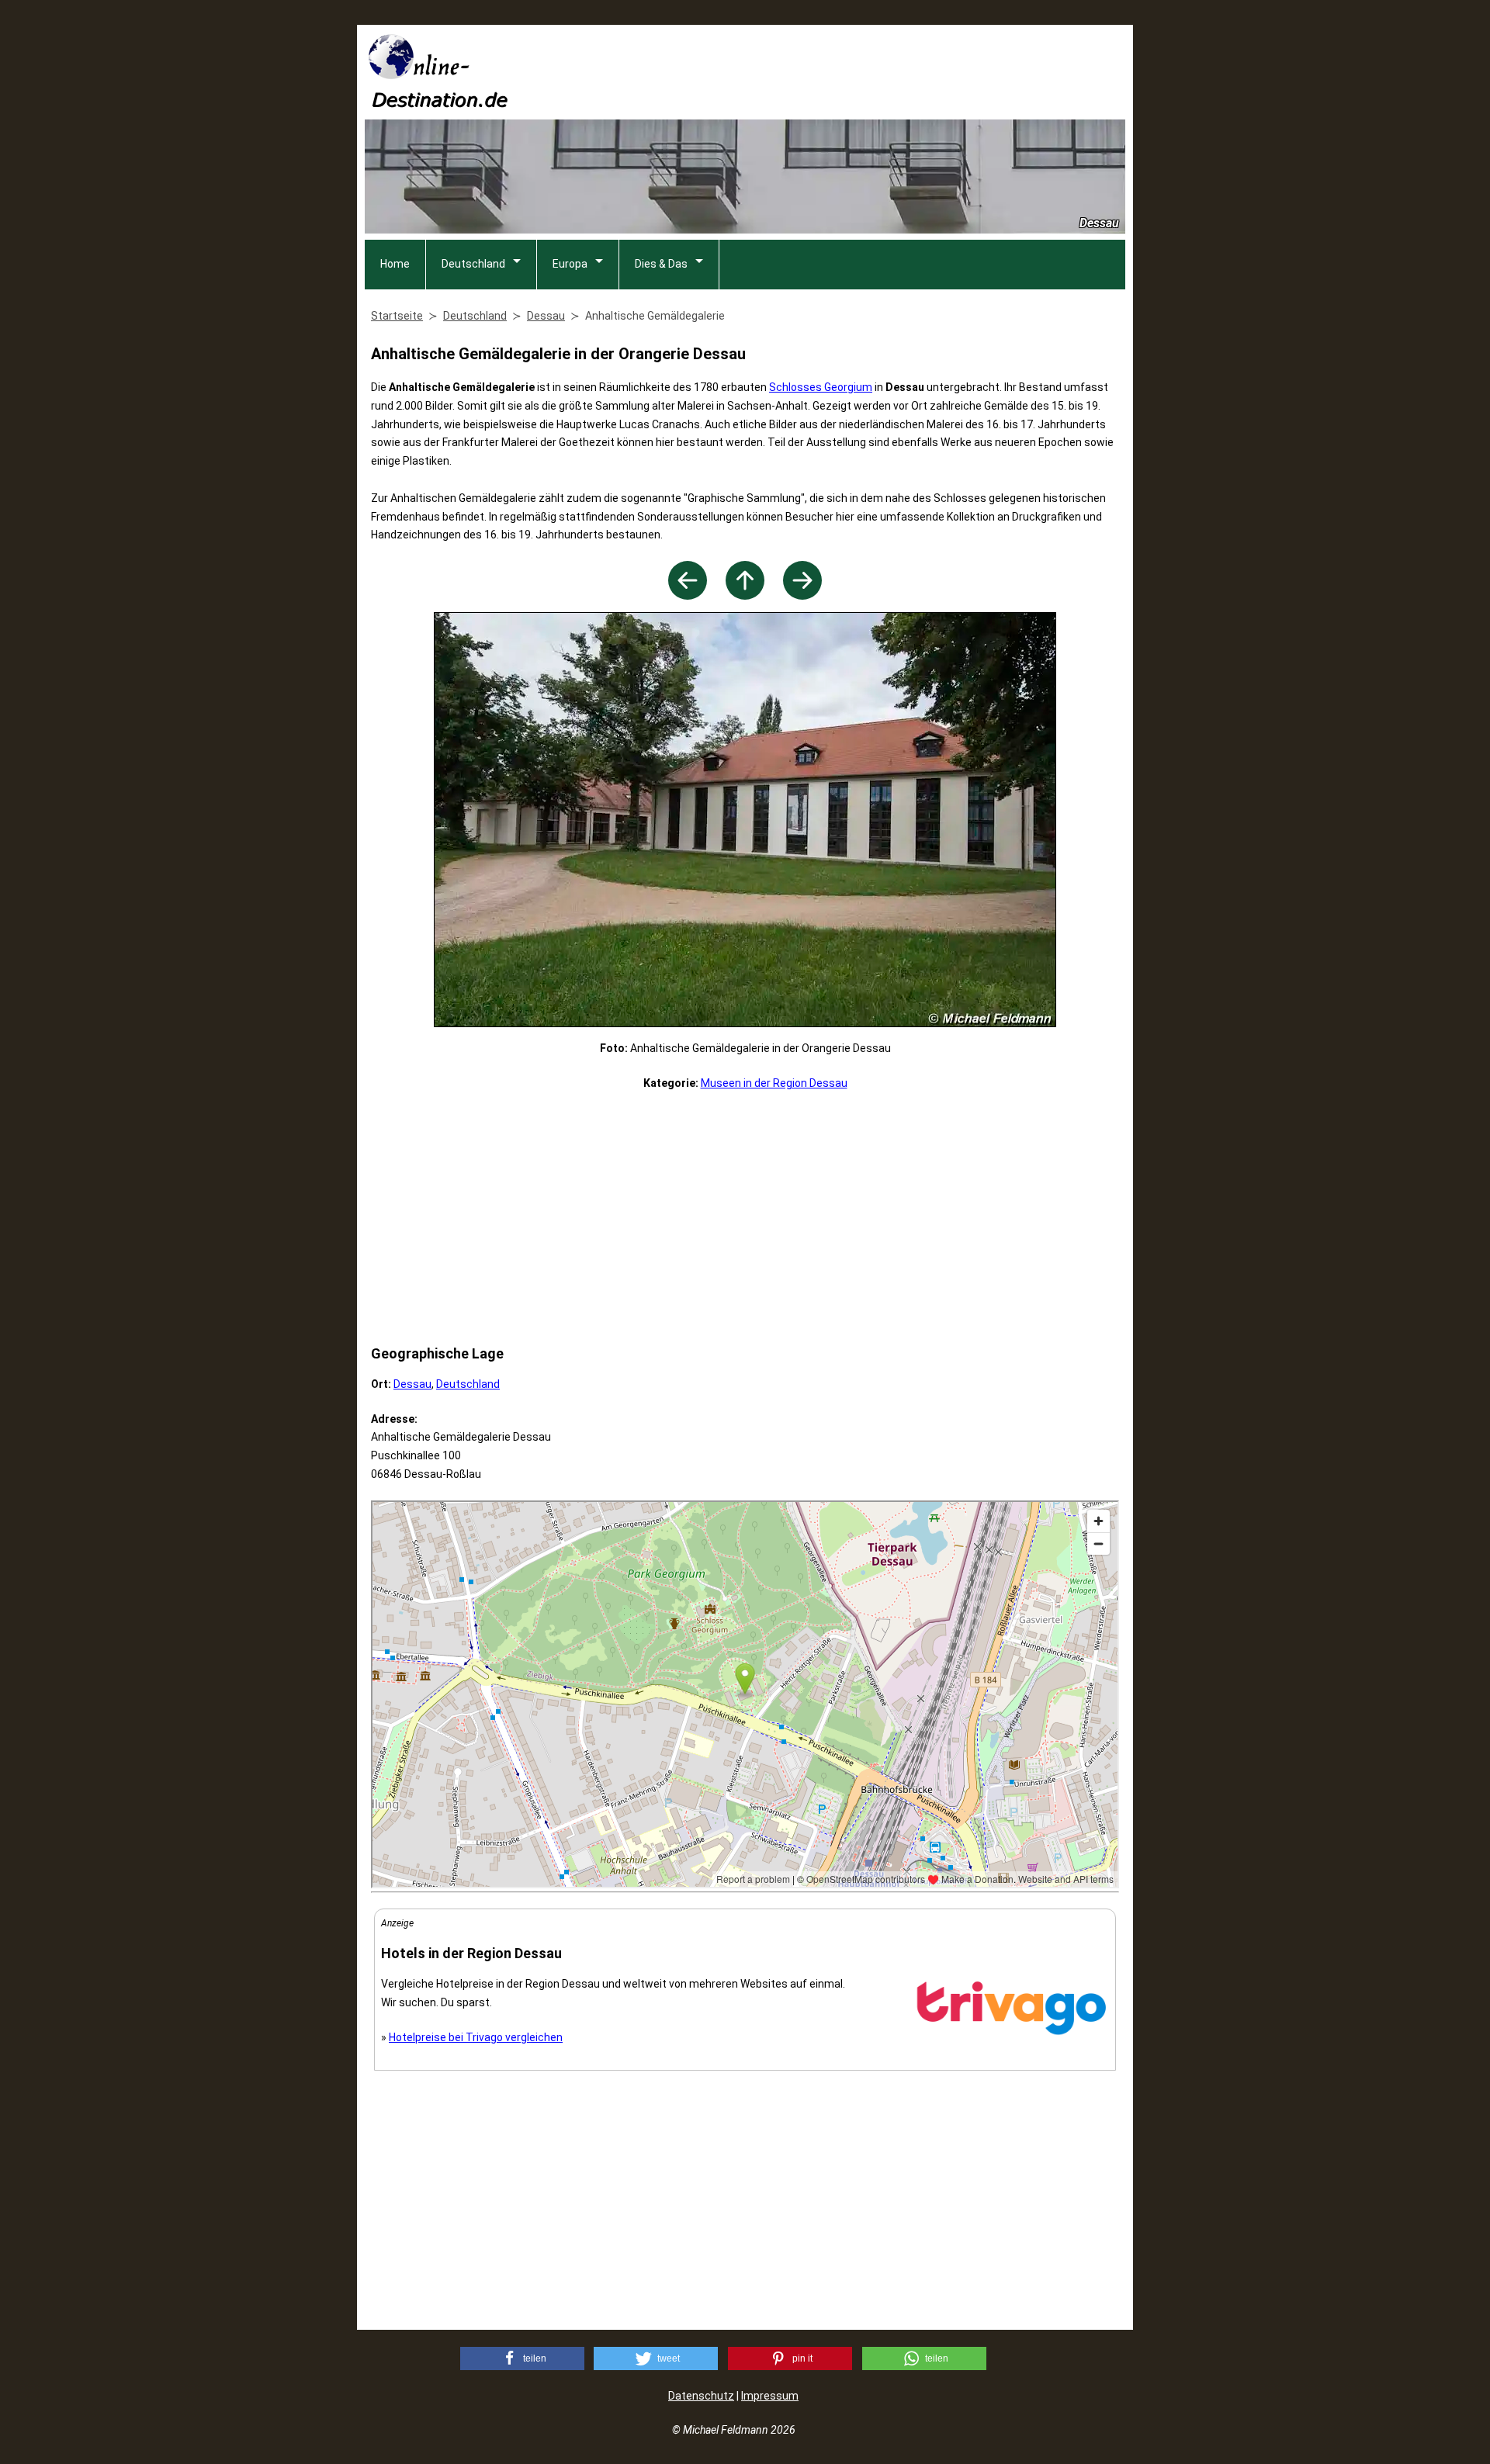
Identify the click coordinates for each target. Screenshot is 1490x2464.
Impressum (770, 2396)
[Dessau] (745, 595)
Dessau (412, 1384)
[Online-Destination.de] (438, 103)
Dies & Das (661, 264)
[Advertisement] (843, 71)
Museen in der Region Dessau (774, 1083)
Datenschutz (701, 2396)
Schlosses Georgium (821, 387)
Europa (570, 264)
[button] (522, 2358)
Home (395, 264)
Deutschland (473, 264)
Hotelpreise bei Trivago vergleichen (476, 2037)
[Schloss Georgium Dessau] (688, 595)
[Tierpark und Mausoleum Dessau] (802, 595)
